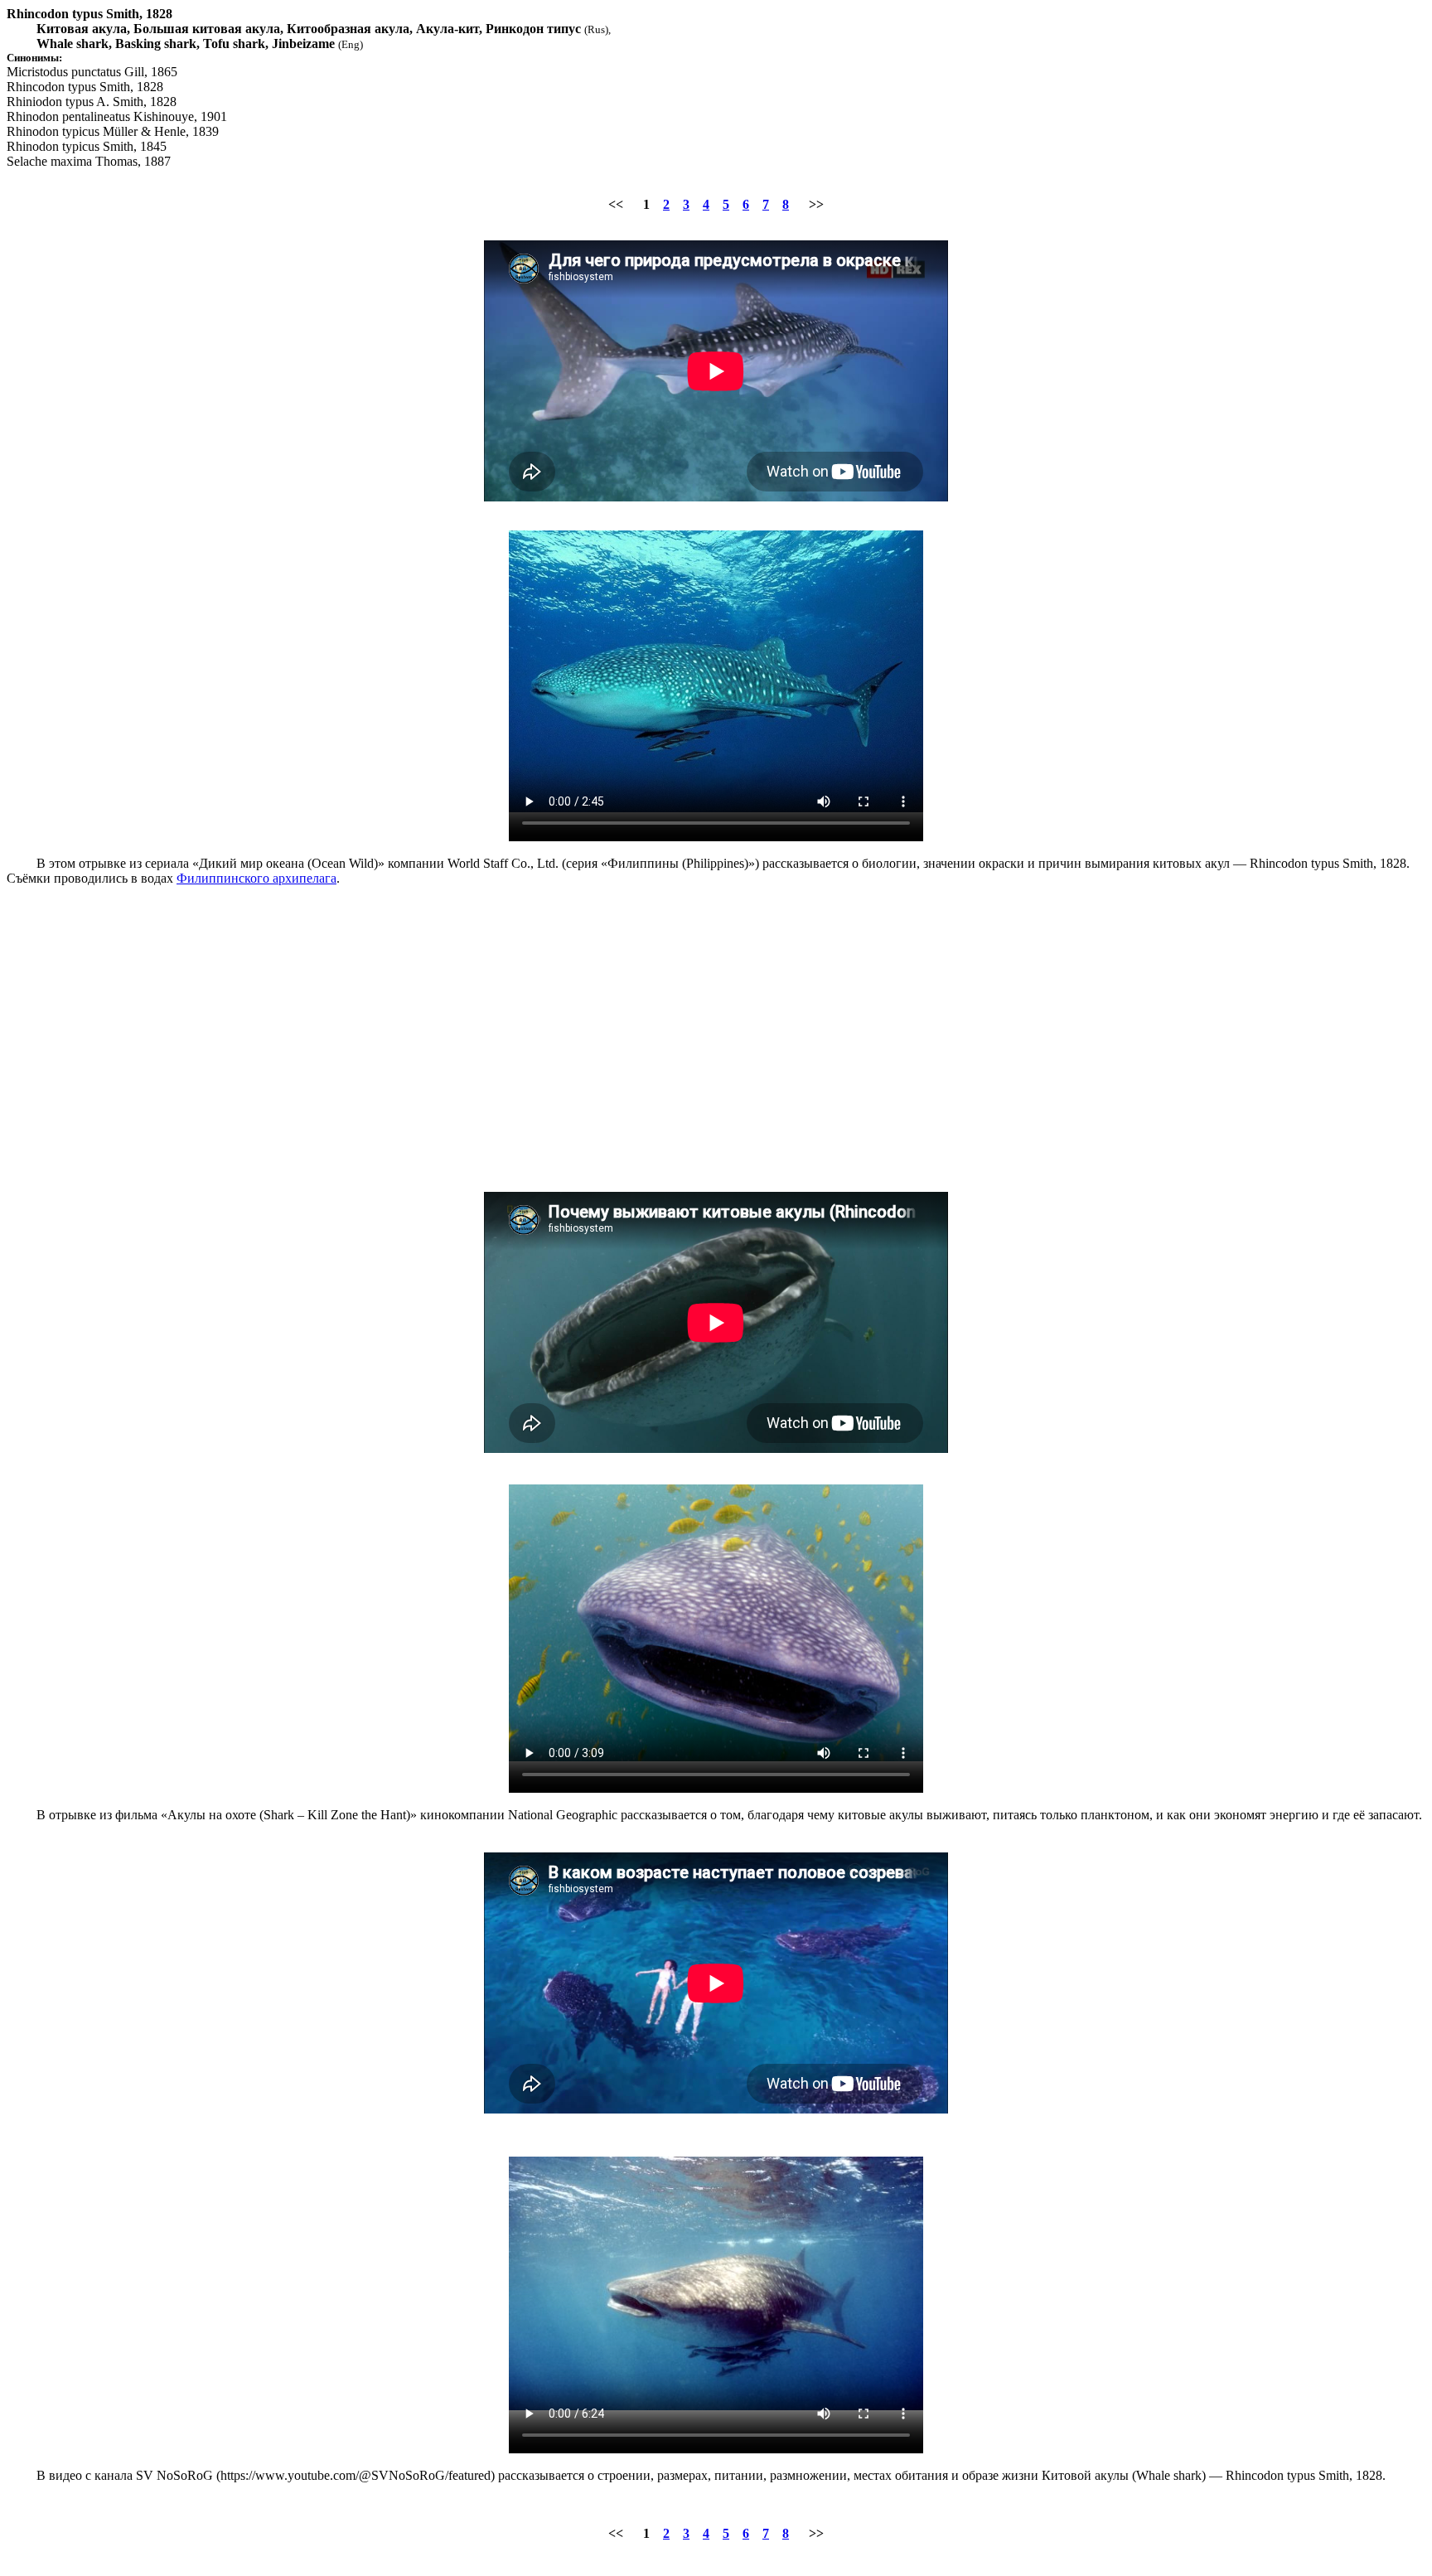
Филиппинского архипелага (256, 878)
